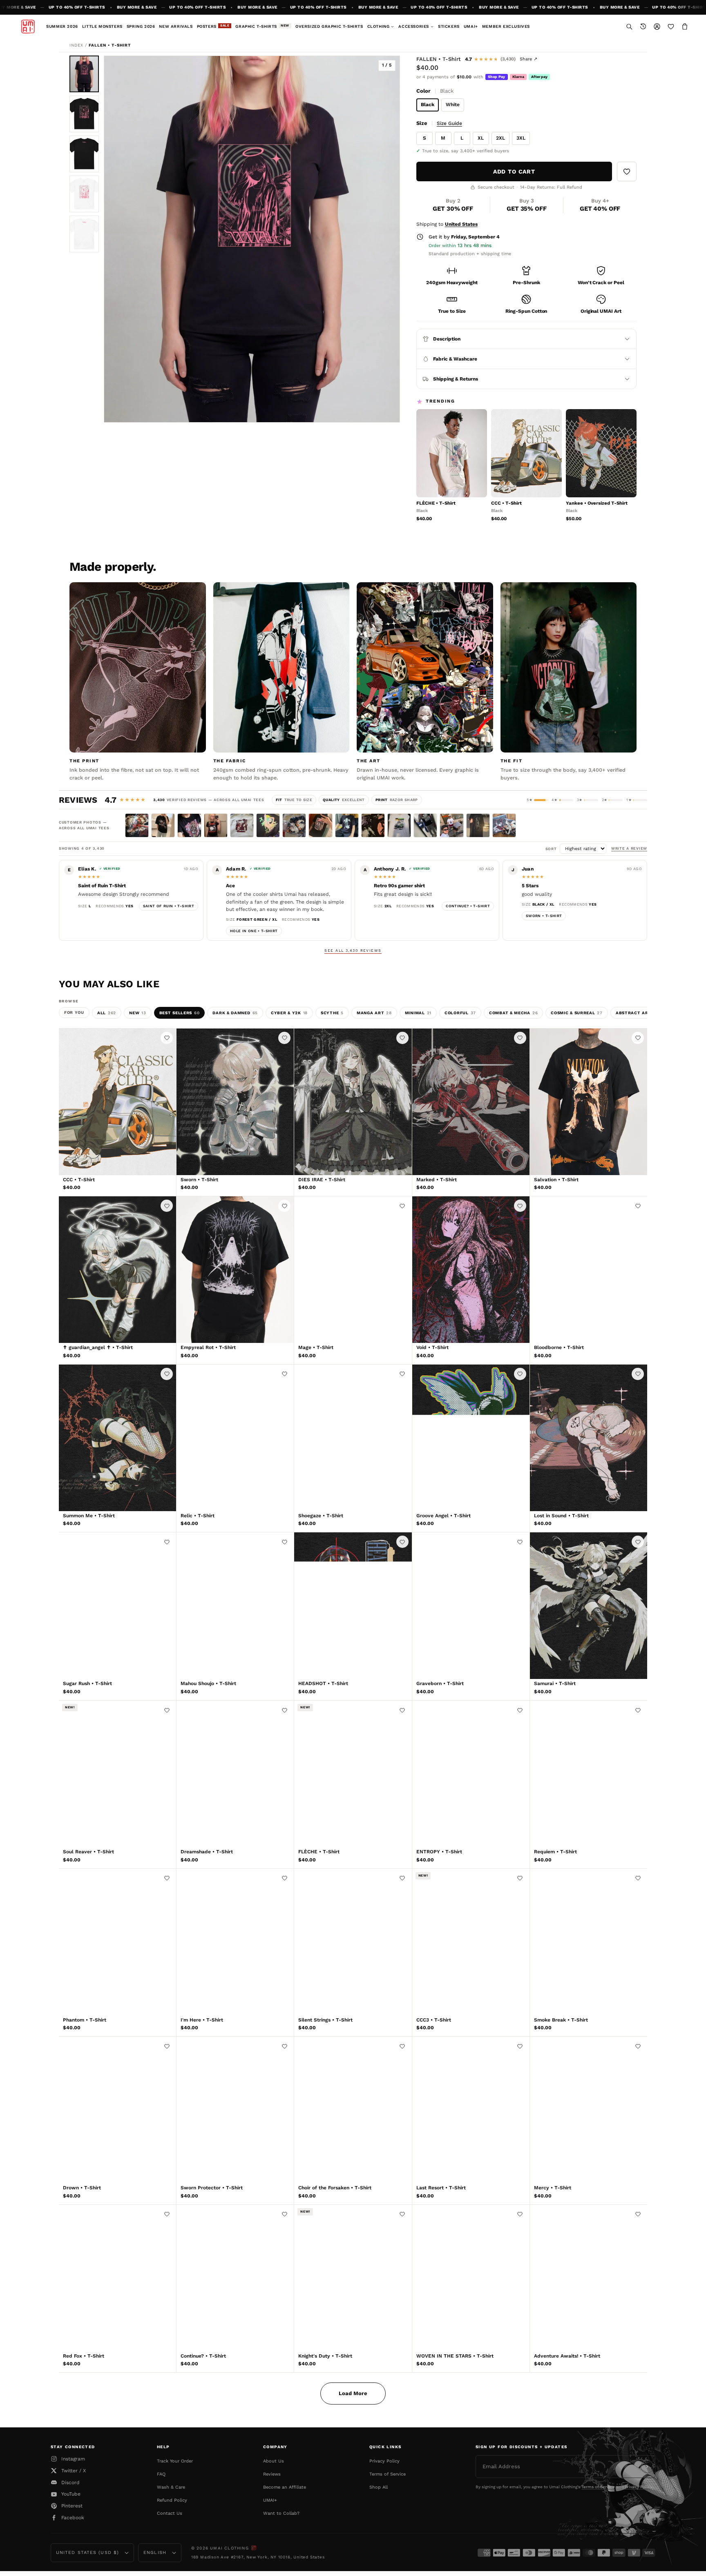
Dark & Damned (235, 1013)
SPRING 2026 (141, 26)
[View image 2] (84, 114)
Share (528, 59)
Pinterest (72, 2506)
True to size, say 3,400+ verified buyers (466, 151)
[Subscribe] (647, 2467)
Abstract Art (637, 1013)
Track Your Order (175, 2461)
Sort (553, 849)
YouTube (71, 2494)
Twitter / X (74, 2471)
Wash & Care (171, 2487)
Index (76, 45)
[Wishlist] (671, 27)
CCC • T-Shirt (506, 503)
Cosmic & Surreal (577, 1013)
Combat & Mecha (513, 1013)
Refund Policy (172, 2500)
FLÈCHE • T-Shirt (436, 503)
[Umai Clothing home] (28, 27)
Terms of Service (388, 2474)
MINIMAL (418, 1013)
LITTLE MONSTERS (102, 26)
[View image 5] (84, 234)
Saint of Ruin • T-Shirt (169, 906)
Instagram (73, 2459)
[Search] (629, 27)
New (138, 1013)
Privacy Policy (384, 2461)
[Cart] (685, 27)
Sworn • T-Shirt (544, 916)
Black (428, 105)
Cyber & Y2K (289, 1013)
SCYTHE (332, 1013)
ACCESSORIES (414, 26)
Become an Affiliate (285, 2487)
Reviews (272, 2474)
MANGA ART (374, 1013)
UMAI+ (471, 26)
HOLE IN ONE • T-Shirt (254, 931)
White (453, 105)
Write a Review (629, 848)
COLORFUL (460, 1013)
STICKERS (449, 26)
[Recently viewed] (643, 27)
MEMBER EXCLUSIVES (506, 26)
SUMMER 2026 (62, 26)
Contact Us (170, 2513)
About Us (274, 2461)
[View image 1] (84, 74)
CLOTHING (379, 26)
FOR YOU (74, 1012)
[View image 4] (84, 194)
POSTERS (213, 26)
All (107, 1013)
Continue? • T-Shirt (468, 906)
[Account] (657, 27)
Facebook (73, 2518)
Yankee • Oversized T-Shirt (597, 503)
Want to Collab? (281, 2513)
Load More (353, 2393)
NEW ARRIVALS (176, 26)
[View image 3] (84, 154)
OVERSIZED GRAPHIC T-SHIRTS (329, 26)
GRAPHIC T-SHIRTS (262, 26)
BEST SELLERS (180, 1013)
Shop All (379, 2487)
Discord (70, 2482)
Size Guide (449, 123)
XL (481, 138)
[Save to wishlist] (627, 171)
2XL (500, 138)
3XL (521, 138)
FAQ (161, 2474)
